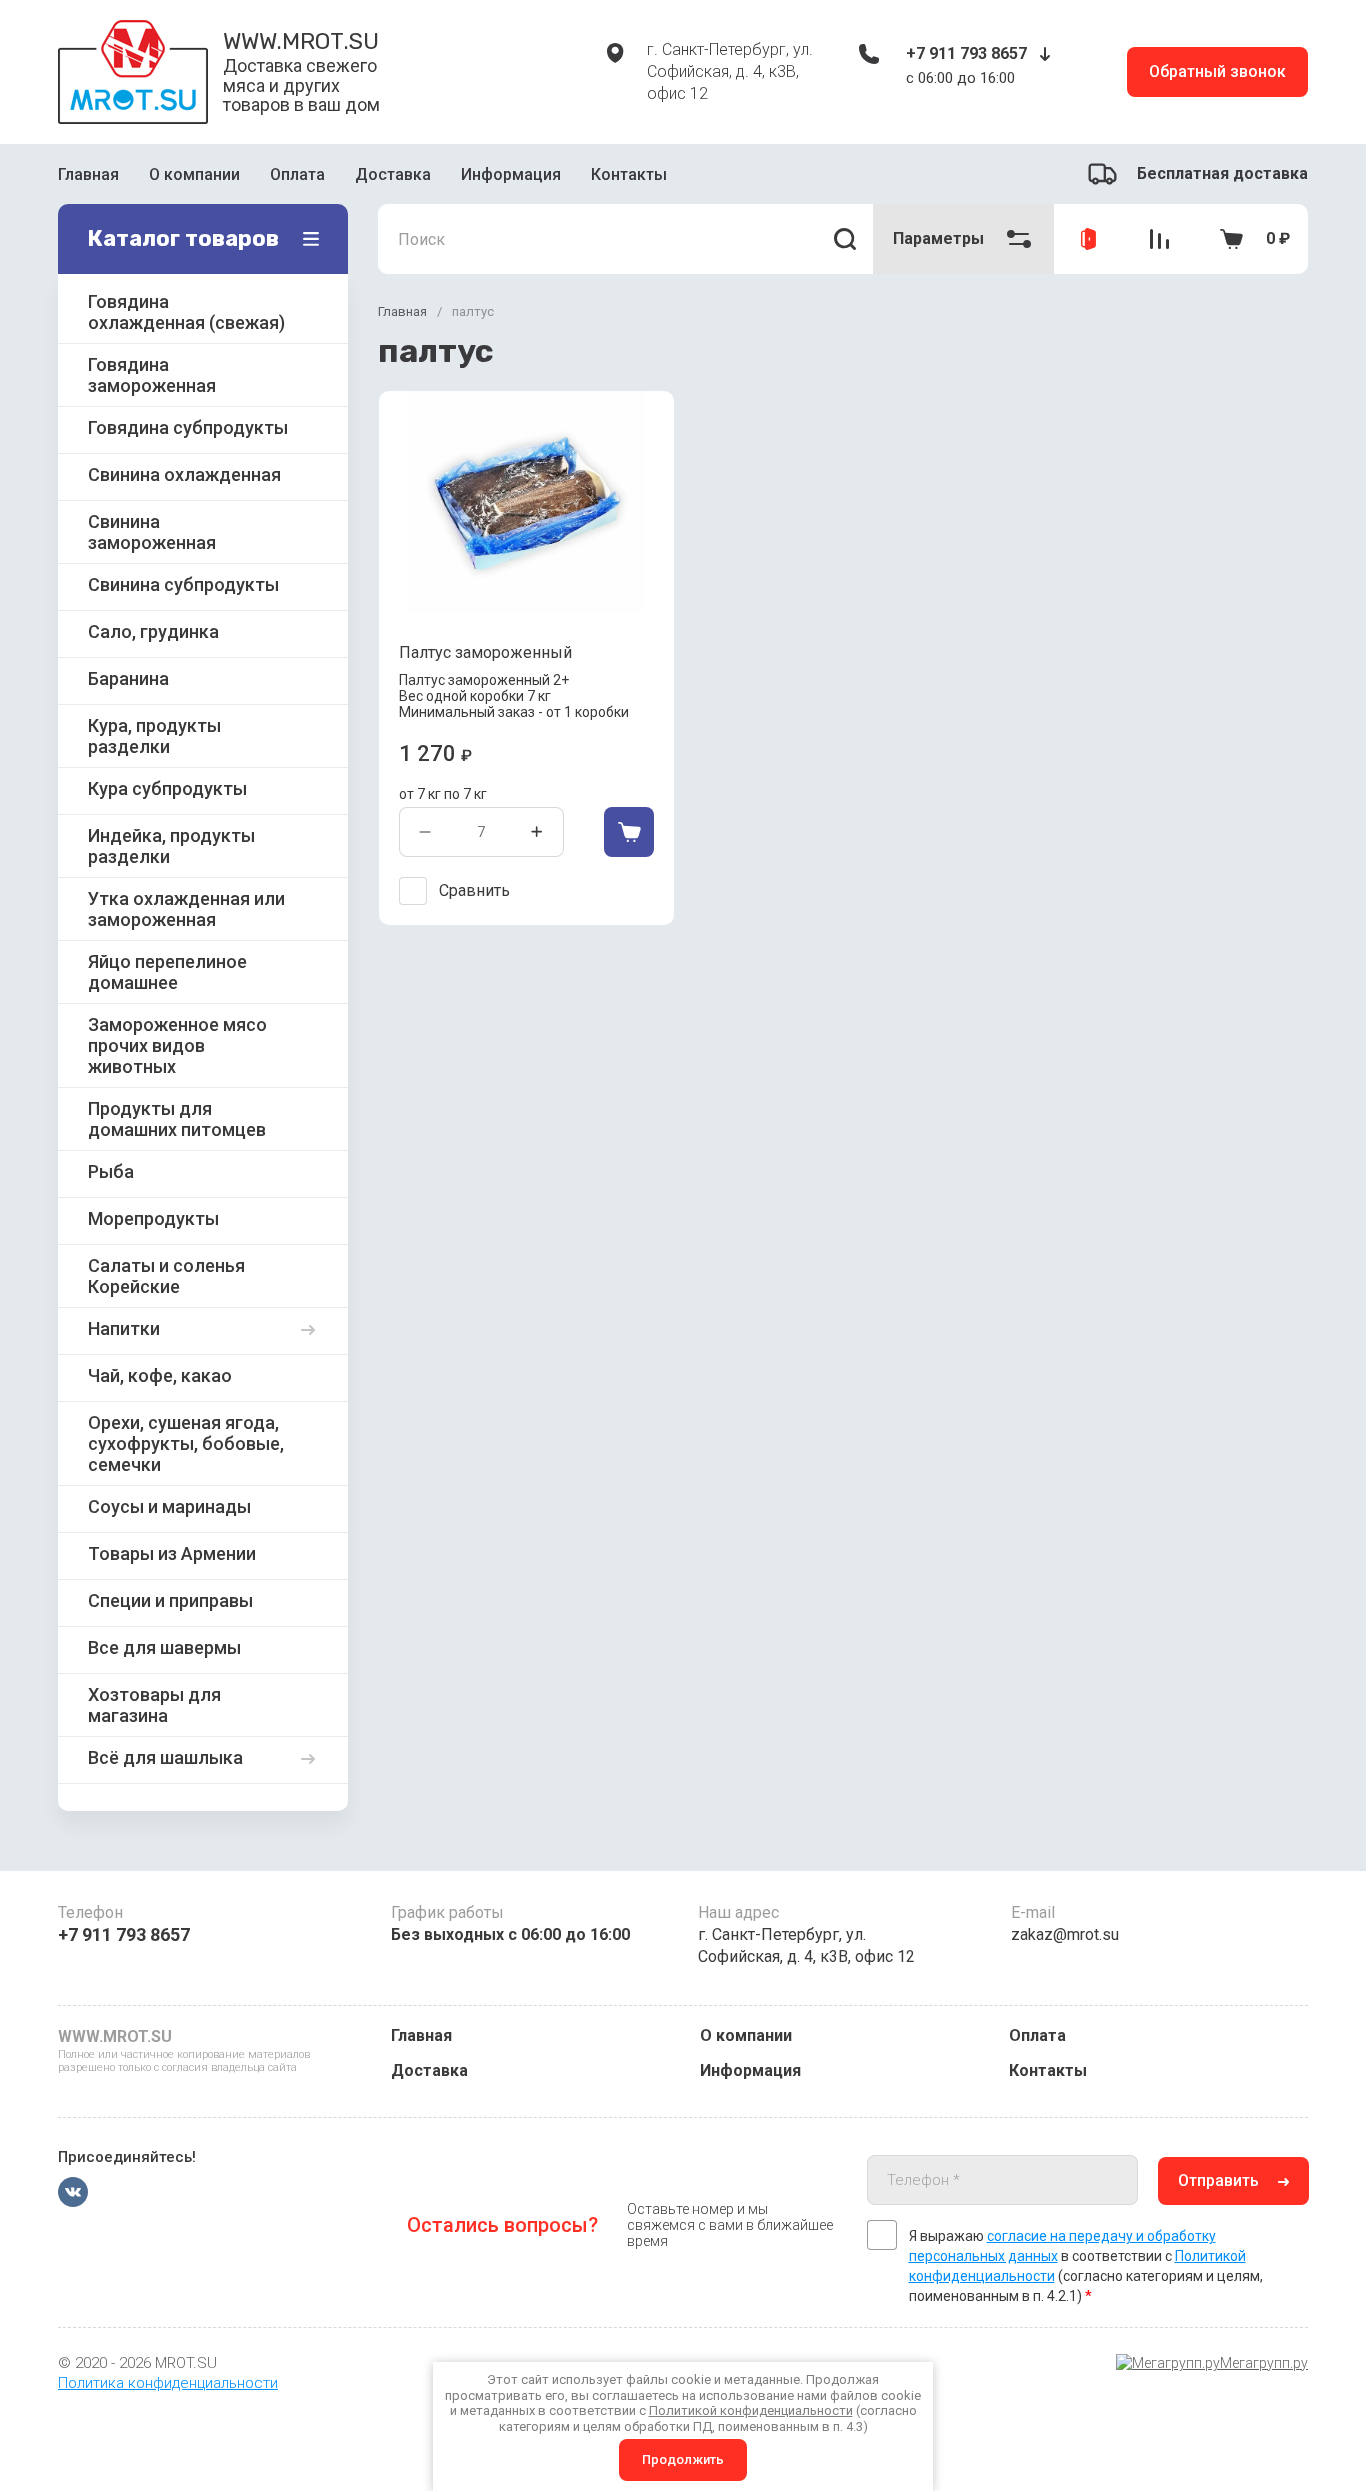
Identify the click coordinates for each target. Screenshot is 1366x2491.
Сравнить (474, 890)
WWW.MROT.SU (301, 41)
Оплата (297, 174)
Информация (511, 174)
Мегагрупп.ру (1264, 2363)
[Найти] (845, 239)
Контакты (629, 174)
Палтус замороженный (485, 652)
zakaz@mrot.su (1065, 1934)
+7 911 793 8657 (966, 53)
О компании (194, 174)
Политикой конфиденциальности (751, 2410)
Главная (88, 174)
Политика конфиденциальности (168, 2383)
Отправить (1218, 2180)
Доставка (393, 174)
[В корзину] (629, 832)
